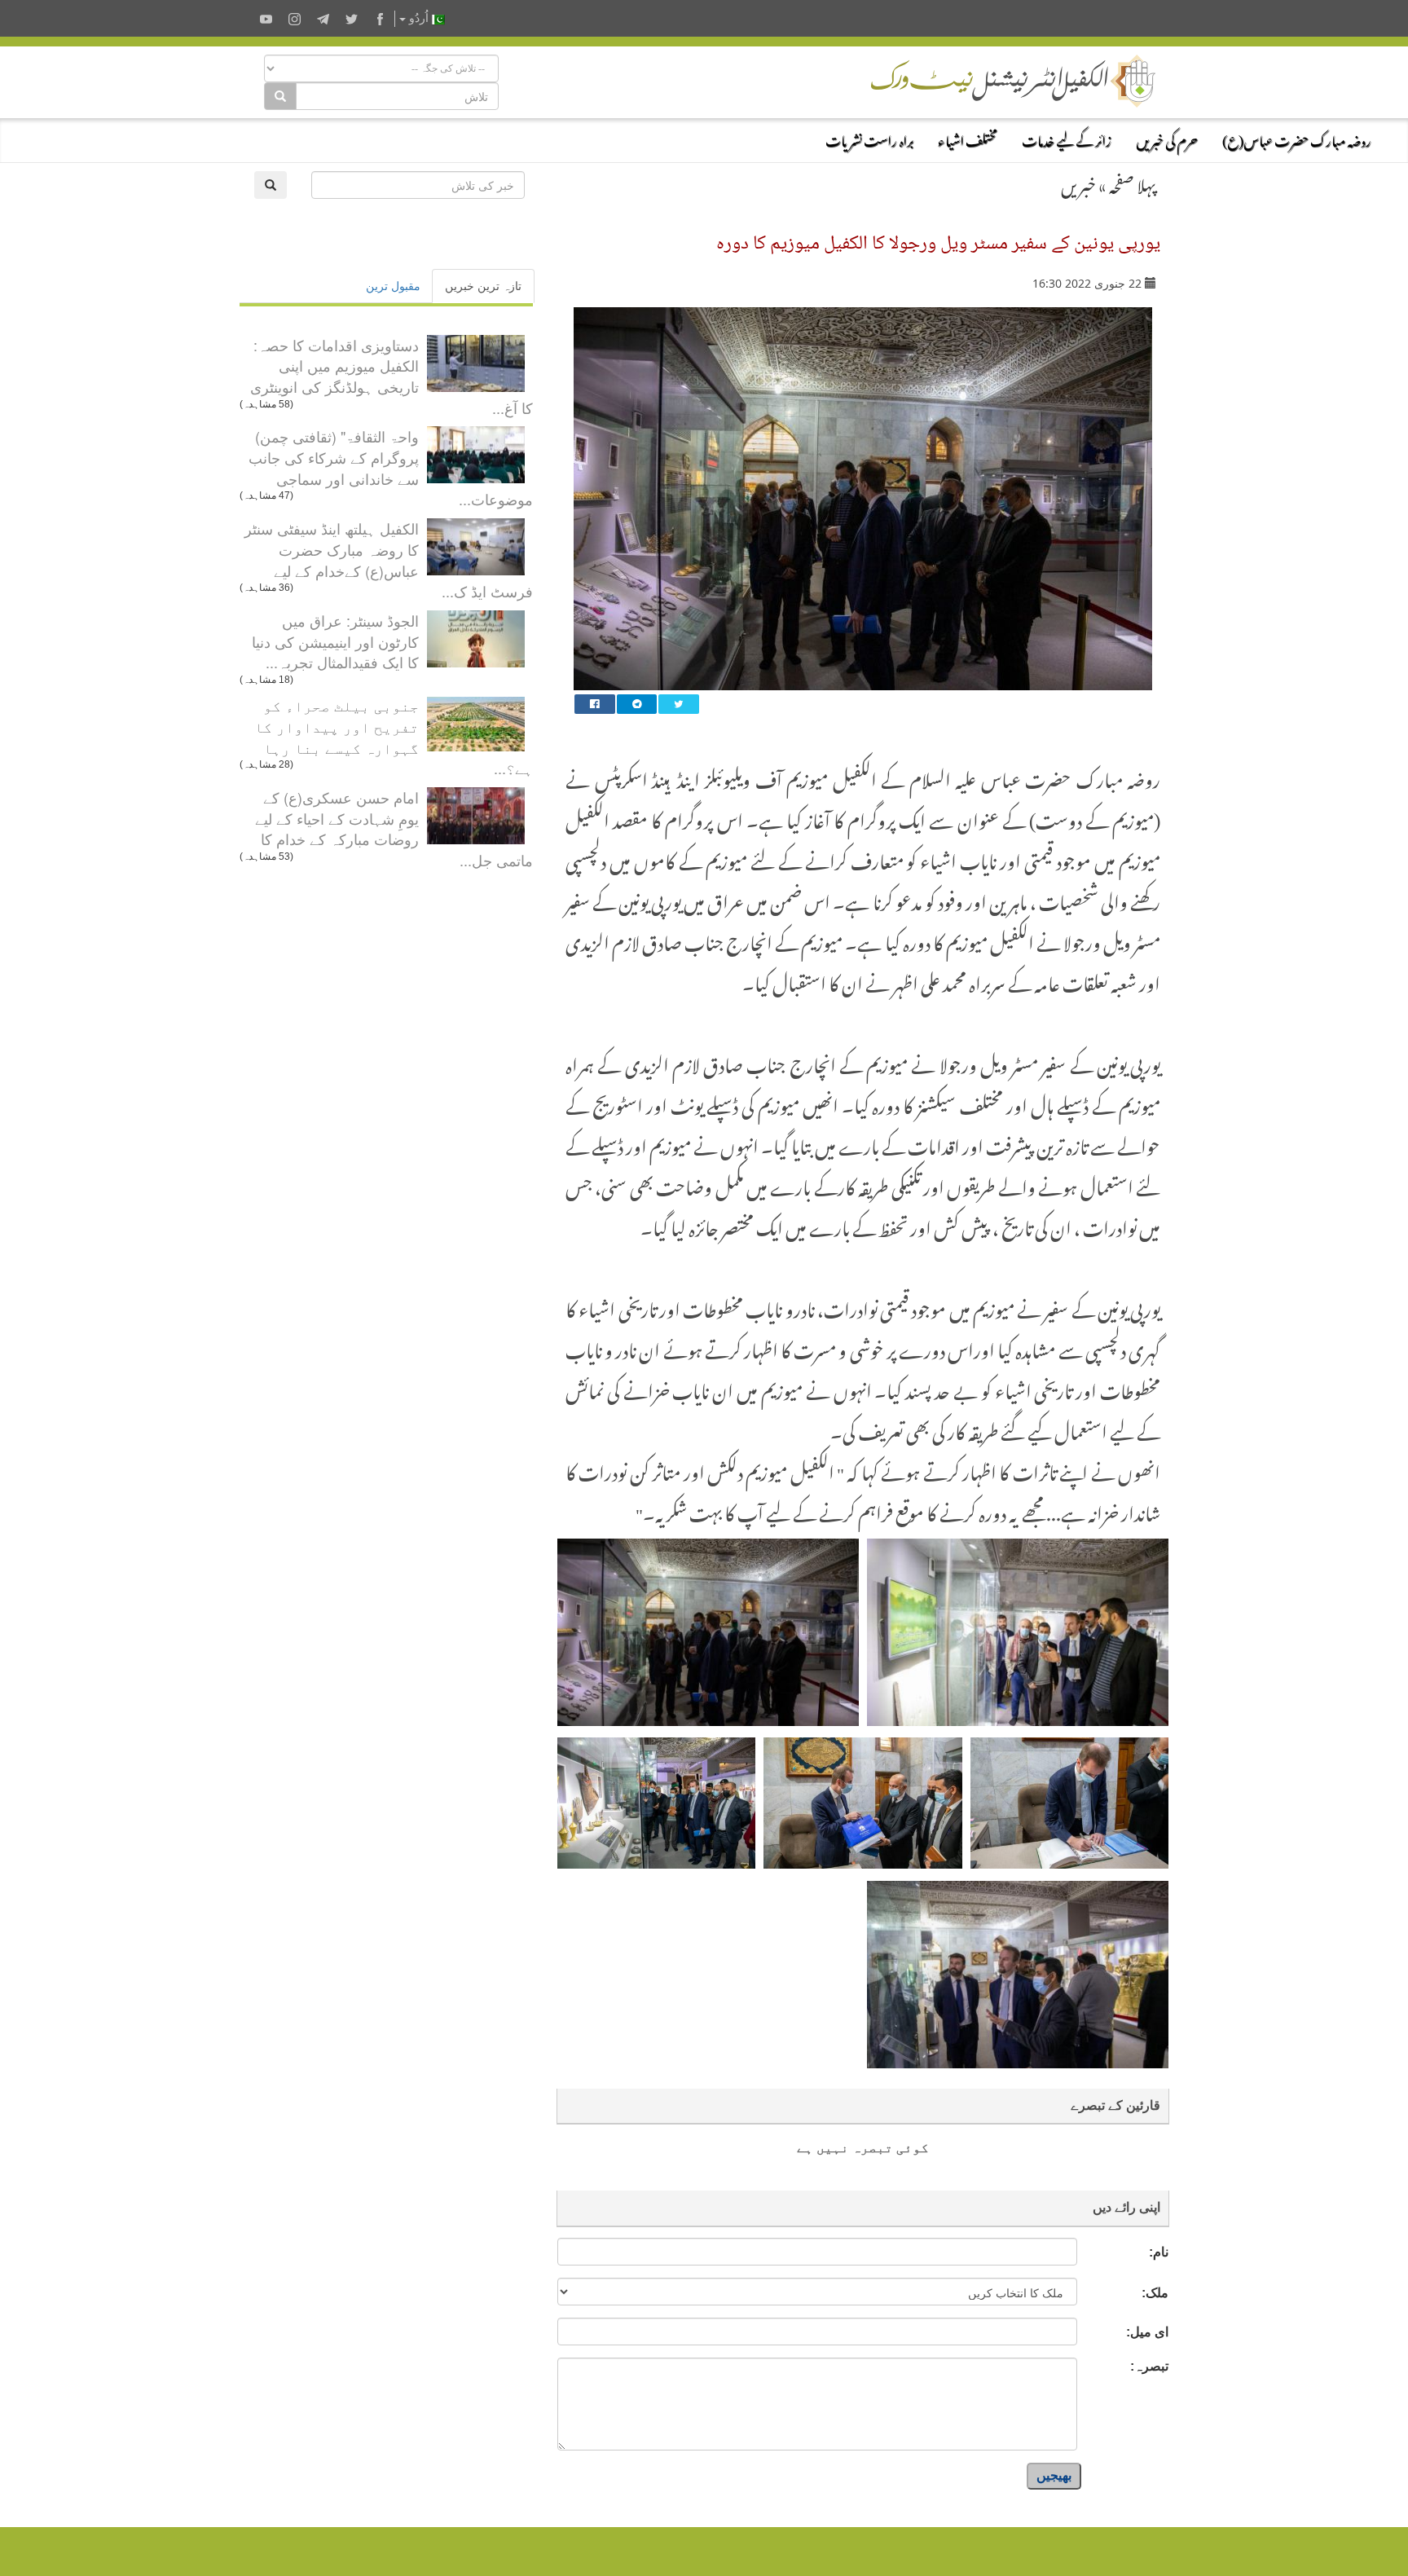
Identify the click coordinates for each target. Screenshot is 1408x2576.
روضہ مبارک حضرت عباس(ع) (1297, 139)
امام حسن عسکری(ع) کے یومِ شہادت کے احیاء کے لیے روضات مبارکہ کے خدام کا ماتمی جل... (394, 828)
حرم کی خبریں (1167, 139)
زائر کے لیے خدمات (1067, 139)
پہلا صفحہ (1133, 183)
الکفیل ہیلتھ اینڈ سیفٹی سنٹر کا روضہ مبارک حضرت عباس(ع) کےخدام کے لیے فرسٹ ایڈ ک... (389, 559)
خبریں (1078, 183)
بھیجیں (1054, 2475)
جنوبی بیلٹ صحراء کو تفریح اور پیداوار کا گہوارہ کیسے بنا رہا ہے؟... (394, 736)
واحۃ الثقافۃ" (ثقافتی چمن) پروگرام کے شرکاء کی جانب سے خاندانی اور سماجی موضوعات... (391, 467)
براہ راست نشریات (869, 139)
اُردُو (419, 18)
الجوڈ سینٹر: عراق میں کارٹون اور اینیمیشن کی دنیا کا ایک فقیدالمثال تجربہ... (335, 641)
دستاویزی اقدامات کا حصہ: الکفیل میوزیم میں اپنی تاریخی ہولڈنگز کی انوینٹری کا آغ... (392, 376)
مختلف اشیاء (968, 139)
